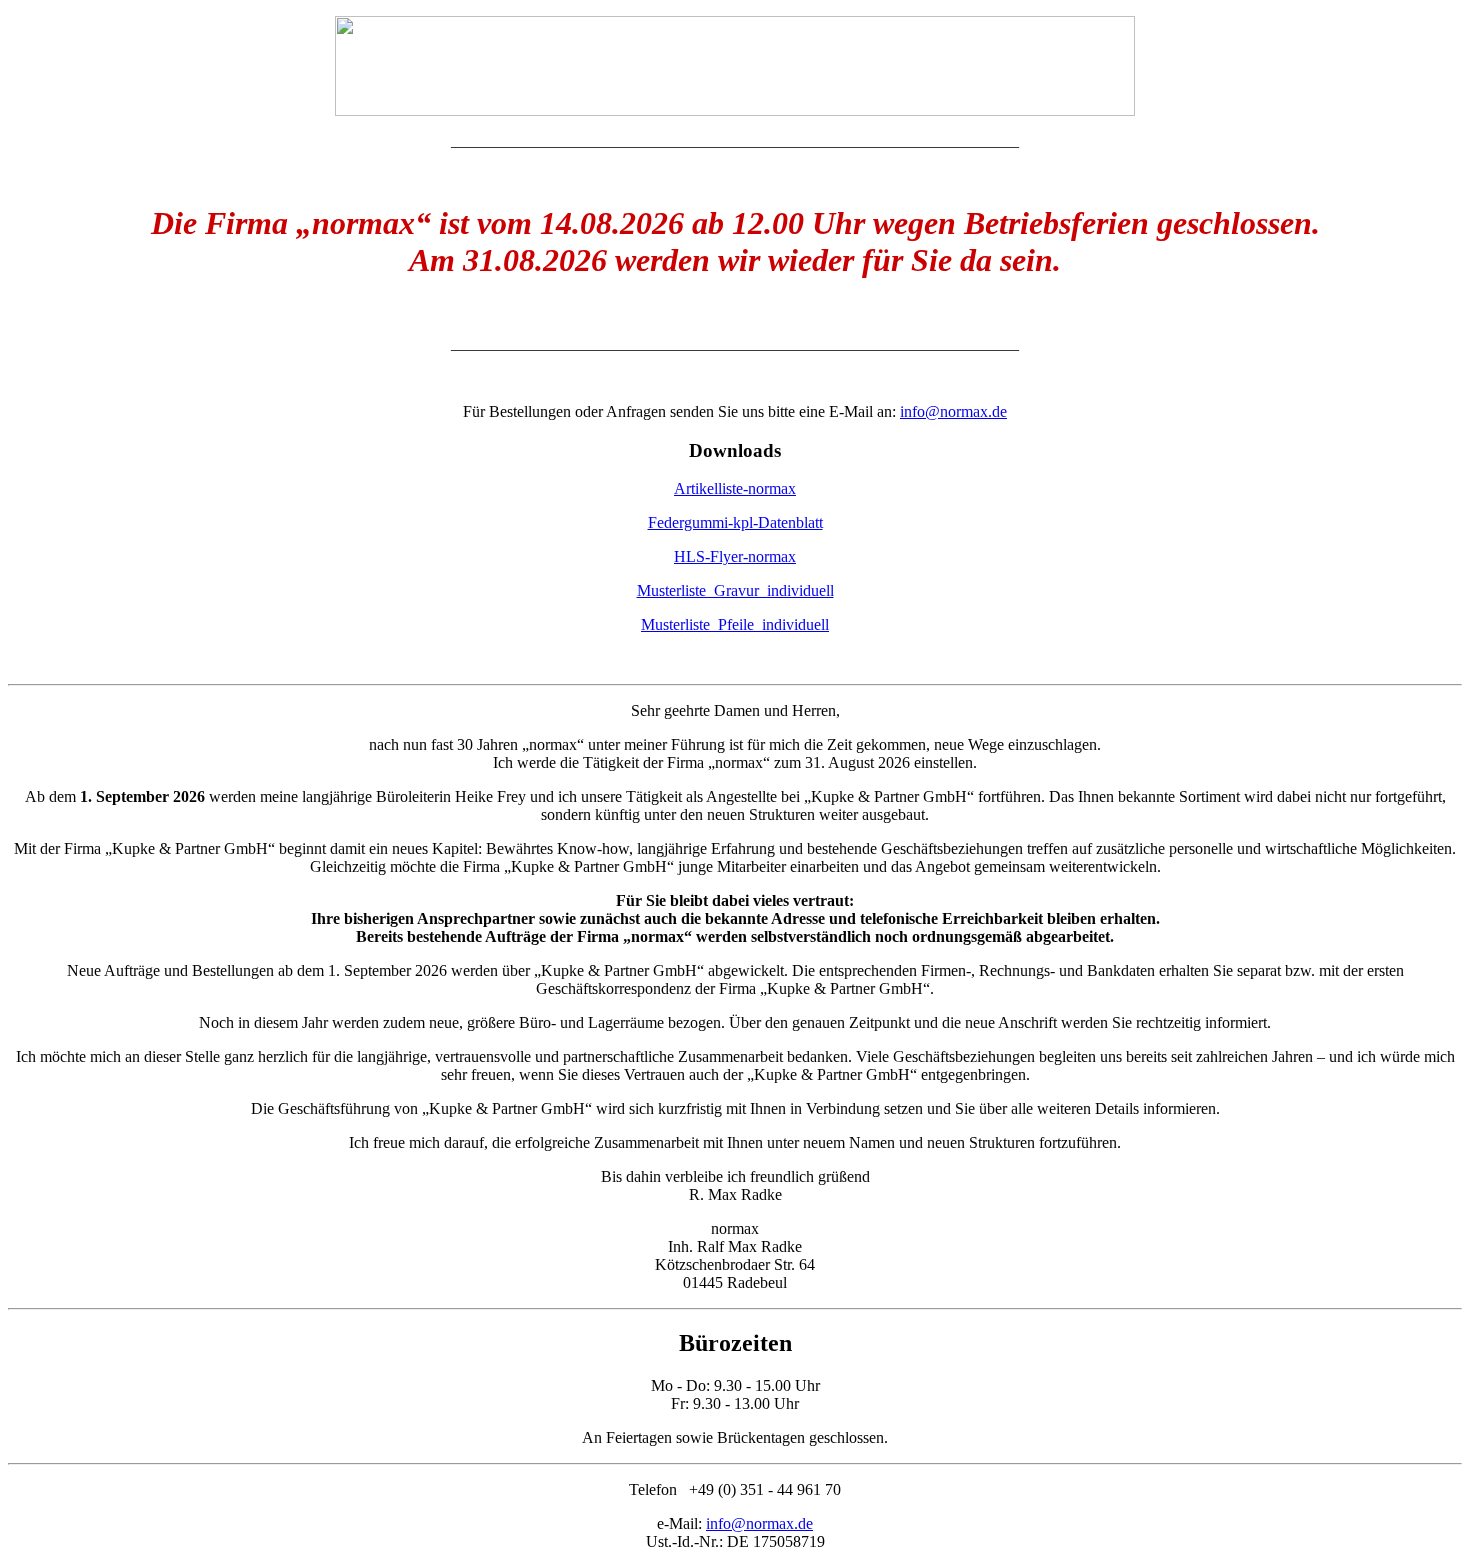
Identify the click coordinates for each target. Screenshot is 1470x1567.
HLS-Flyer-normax (735, 556)
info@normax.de (953, 411)
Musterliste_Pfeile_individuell (735, 624)
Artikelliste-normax (735, 488)
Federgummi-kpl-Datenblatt (735, 522)
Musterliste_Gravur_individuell (735, 590)
